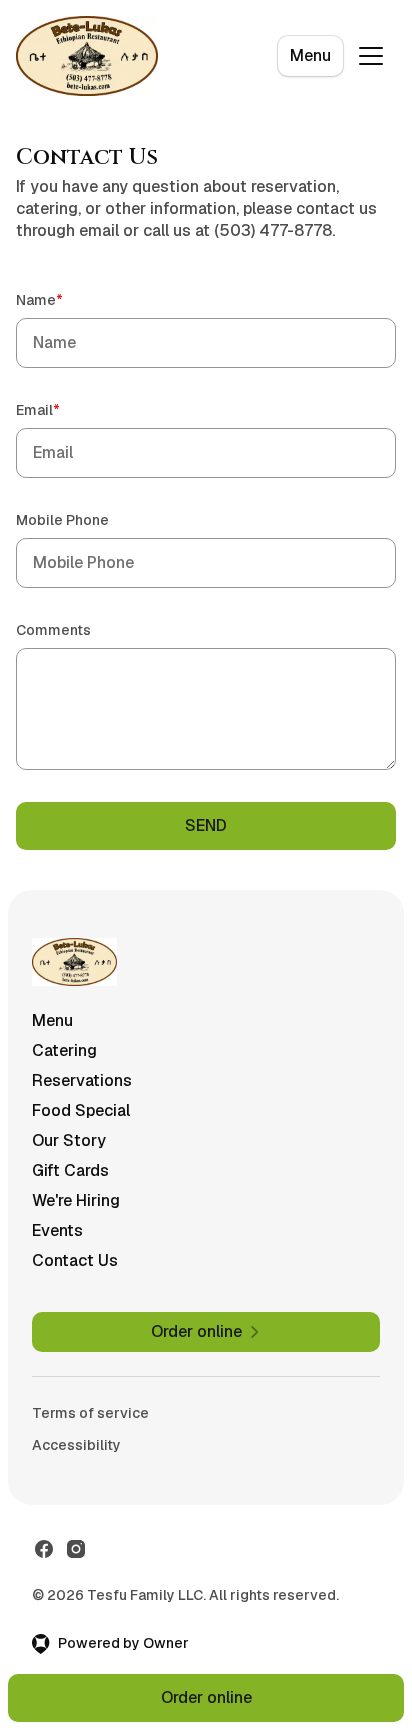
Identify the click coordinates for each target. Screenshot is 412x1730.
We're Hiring (76, 1200)
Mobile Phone (62, 520)
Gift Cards (70, 1170)
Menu (310, 55)
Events (57, 1230)
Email (66, 409)
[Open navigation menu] (371, 56)
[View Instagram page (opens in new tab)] (76, 1549)
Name (68, 299)
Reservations (82, 1080)
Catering (64, 1050)
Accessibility (76, 1445)
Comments (53, 630)
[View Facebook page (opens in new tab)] (44, 1549)
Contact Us (75, 1260)
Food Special (81, 1110)
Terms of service (90, 1413)
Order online (206, 1697)
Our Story (69, 1140)
